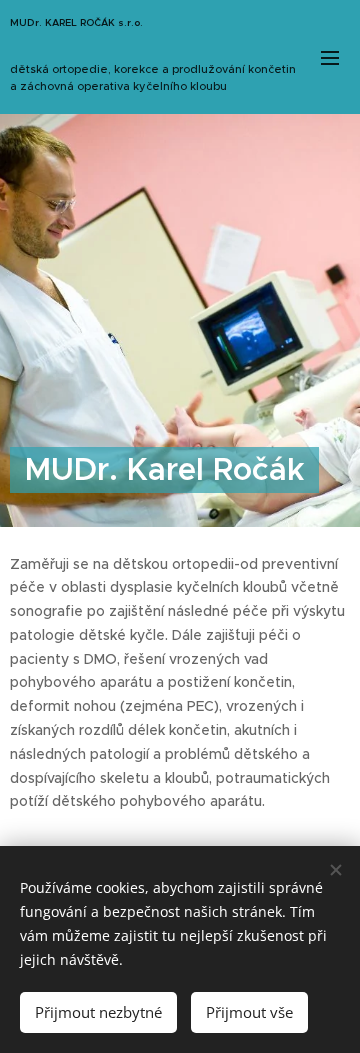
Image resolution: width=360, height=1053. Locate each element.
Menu (330, 57)
